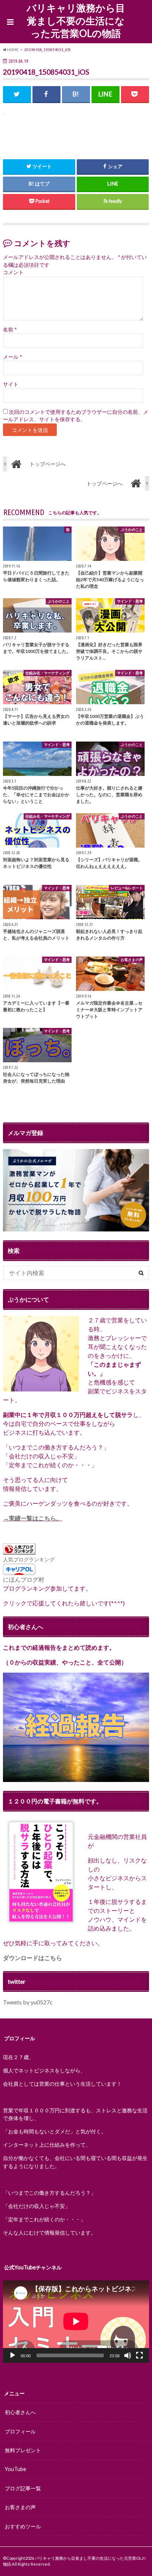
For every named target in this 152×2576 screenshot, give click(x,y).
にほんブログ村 (24, 1579)
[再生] (13, 2355)
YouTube (15, 2469)
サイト (11, 384)
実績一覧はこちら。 (35, 1518)
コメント (13, 272)
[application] (76, 2321)
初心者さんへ (20, 2412)
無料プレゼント (23, 2450)
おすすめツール (23, 2526)
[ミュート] (128, 2355)
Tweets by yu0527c (28, 2002)
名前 (10, 330)
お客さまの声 (20, 2507)
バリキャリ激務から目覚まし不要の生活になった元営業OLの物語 (76, 21)
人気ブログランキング (29, 1559)
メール (12, 357)
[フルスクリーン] (139, 2355)
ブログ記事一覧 (23, 2488)
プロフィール (20, 2431)
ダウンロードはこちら (32, 1958)
